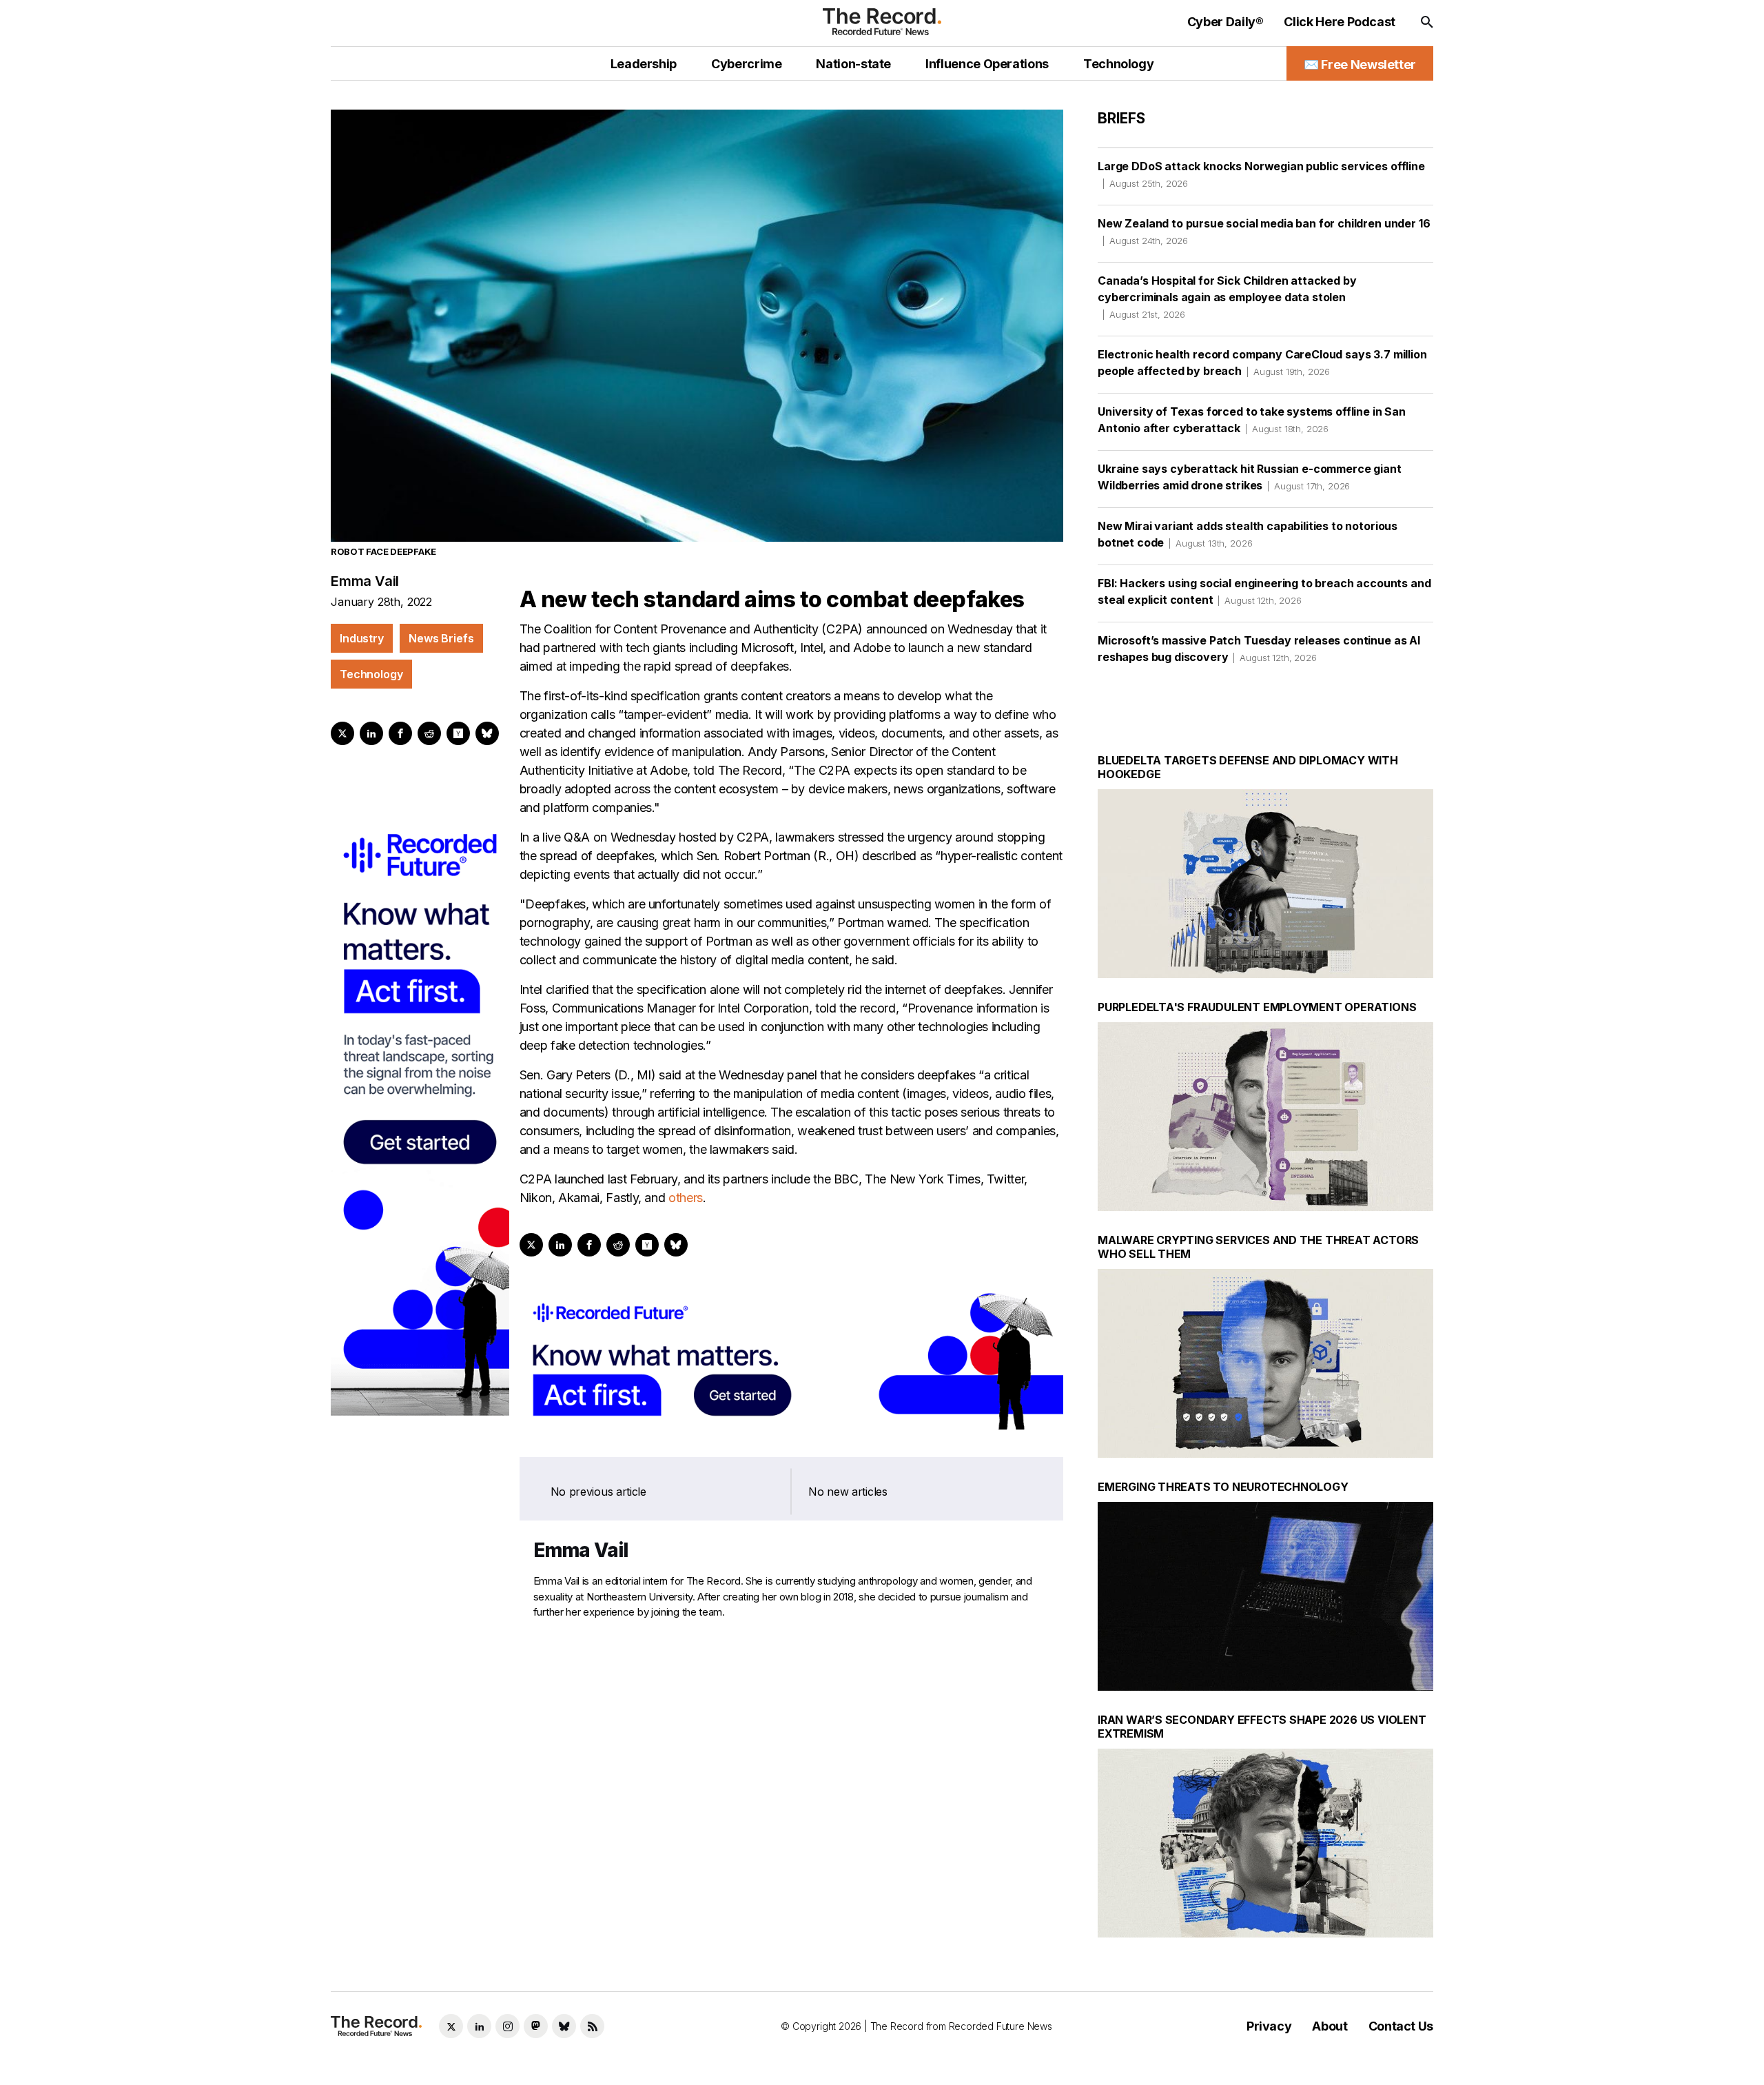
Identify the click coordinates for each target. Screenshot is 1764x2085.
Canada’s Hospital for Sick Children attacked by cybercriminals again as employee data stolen (1227, 297)
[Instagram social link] (507, 2026)
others (686, 1198)
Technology (371, 674)
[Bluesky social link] (564, 2026)
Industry (362, 638)
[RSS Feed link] (592, 2026)
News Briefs (441, 638)
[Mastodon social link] (536, 2026)
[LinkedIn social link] (479, 2026)
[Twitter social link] (451, 2026)
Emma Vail (365, 581)
